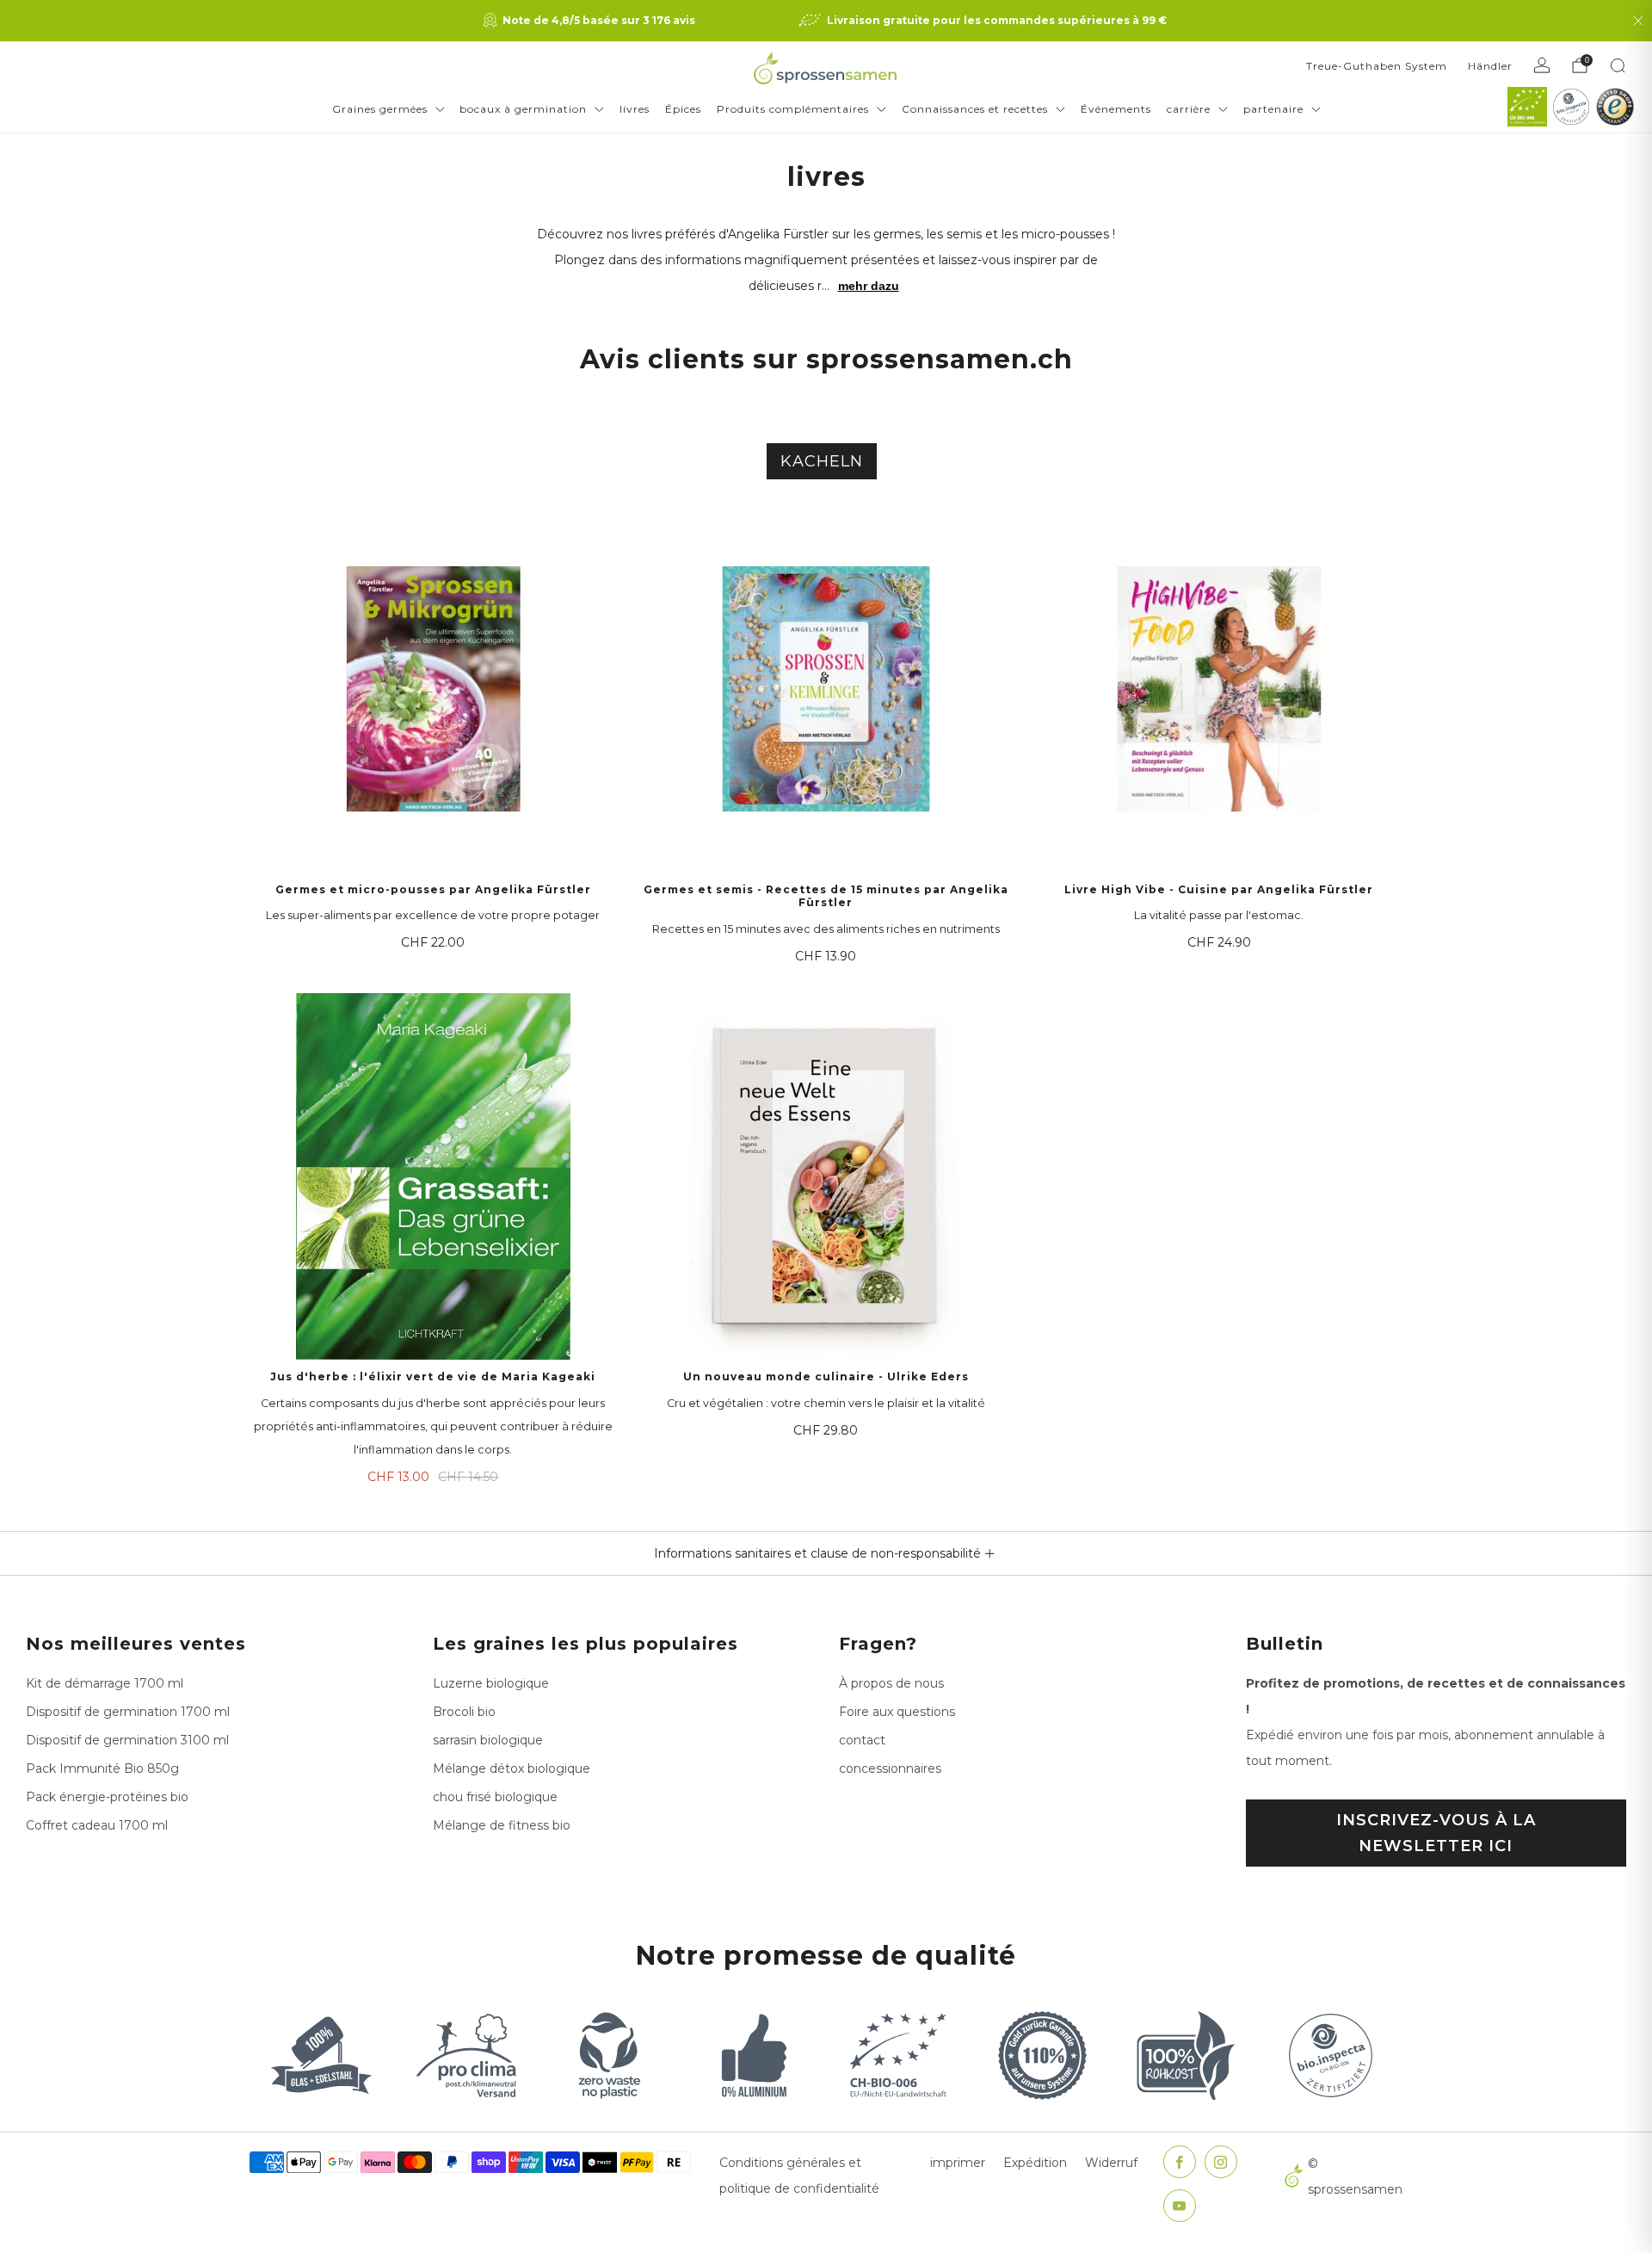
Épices (683, 109)
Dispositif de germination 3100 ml (127, 1740)
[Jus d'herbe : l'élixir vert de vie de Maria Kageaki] (433, 1177)
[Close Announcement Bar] (1638, 21)
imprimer (958, 2163)
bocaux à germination (523, 109)
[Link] (1527, 107)
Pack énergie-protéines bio (107, 1797)
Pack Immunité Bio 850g (102, 1768)
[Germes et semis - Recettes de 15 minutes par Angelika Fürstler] (826, 689)
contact (862, 1740)
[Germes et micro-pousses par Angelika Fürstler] (433, 689)
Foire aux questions (897, 1712)
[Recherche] (1618, 65)
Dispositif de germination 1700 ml (128, 1712)
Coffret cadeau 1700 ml (97, 1825)
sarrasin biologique (488, 1740)
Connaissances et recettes (975, 109)
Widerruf (1111, 2163)
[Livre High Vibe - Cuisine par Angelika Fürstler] (1219, 689)
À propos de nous (891, 1683)
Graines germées (380, 109)
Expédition (1035, 2163)
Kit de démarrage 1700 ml (105, 1683)
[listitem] (591, 21)
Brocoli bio (464, 1712)
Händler (1490, 66)
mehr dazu (869, 286)
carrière (1189, 109)
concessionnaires (890, 1768)
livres (635, 109)
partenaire (1273, 109)
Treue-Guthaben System (1377, 66)
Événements (1116, 109)
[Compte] (1542, 65)
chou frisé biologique (495, 1797)
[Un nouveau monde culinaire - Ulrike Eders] (826, 1177)
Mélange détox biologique (512, 1768)
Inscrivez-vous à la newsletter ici (1436, 1833)
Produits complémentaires (793, 109)
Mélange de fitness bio (502, 1825)
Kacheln (822, 461)
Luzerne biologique (491, 1683)
